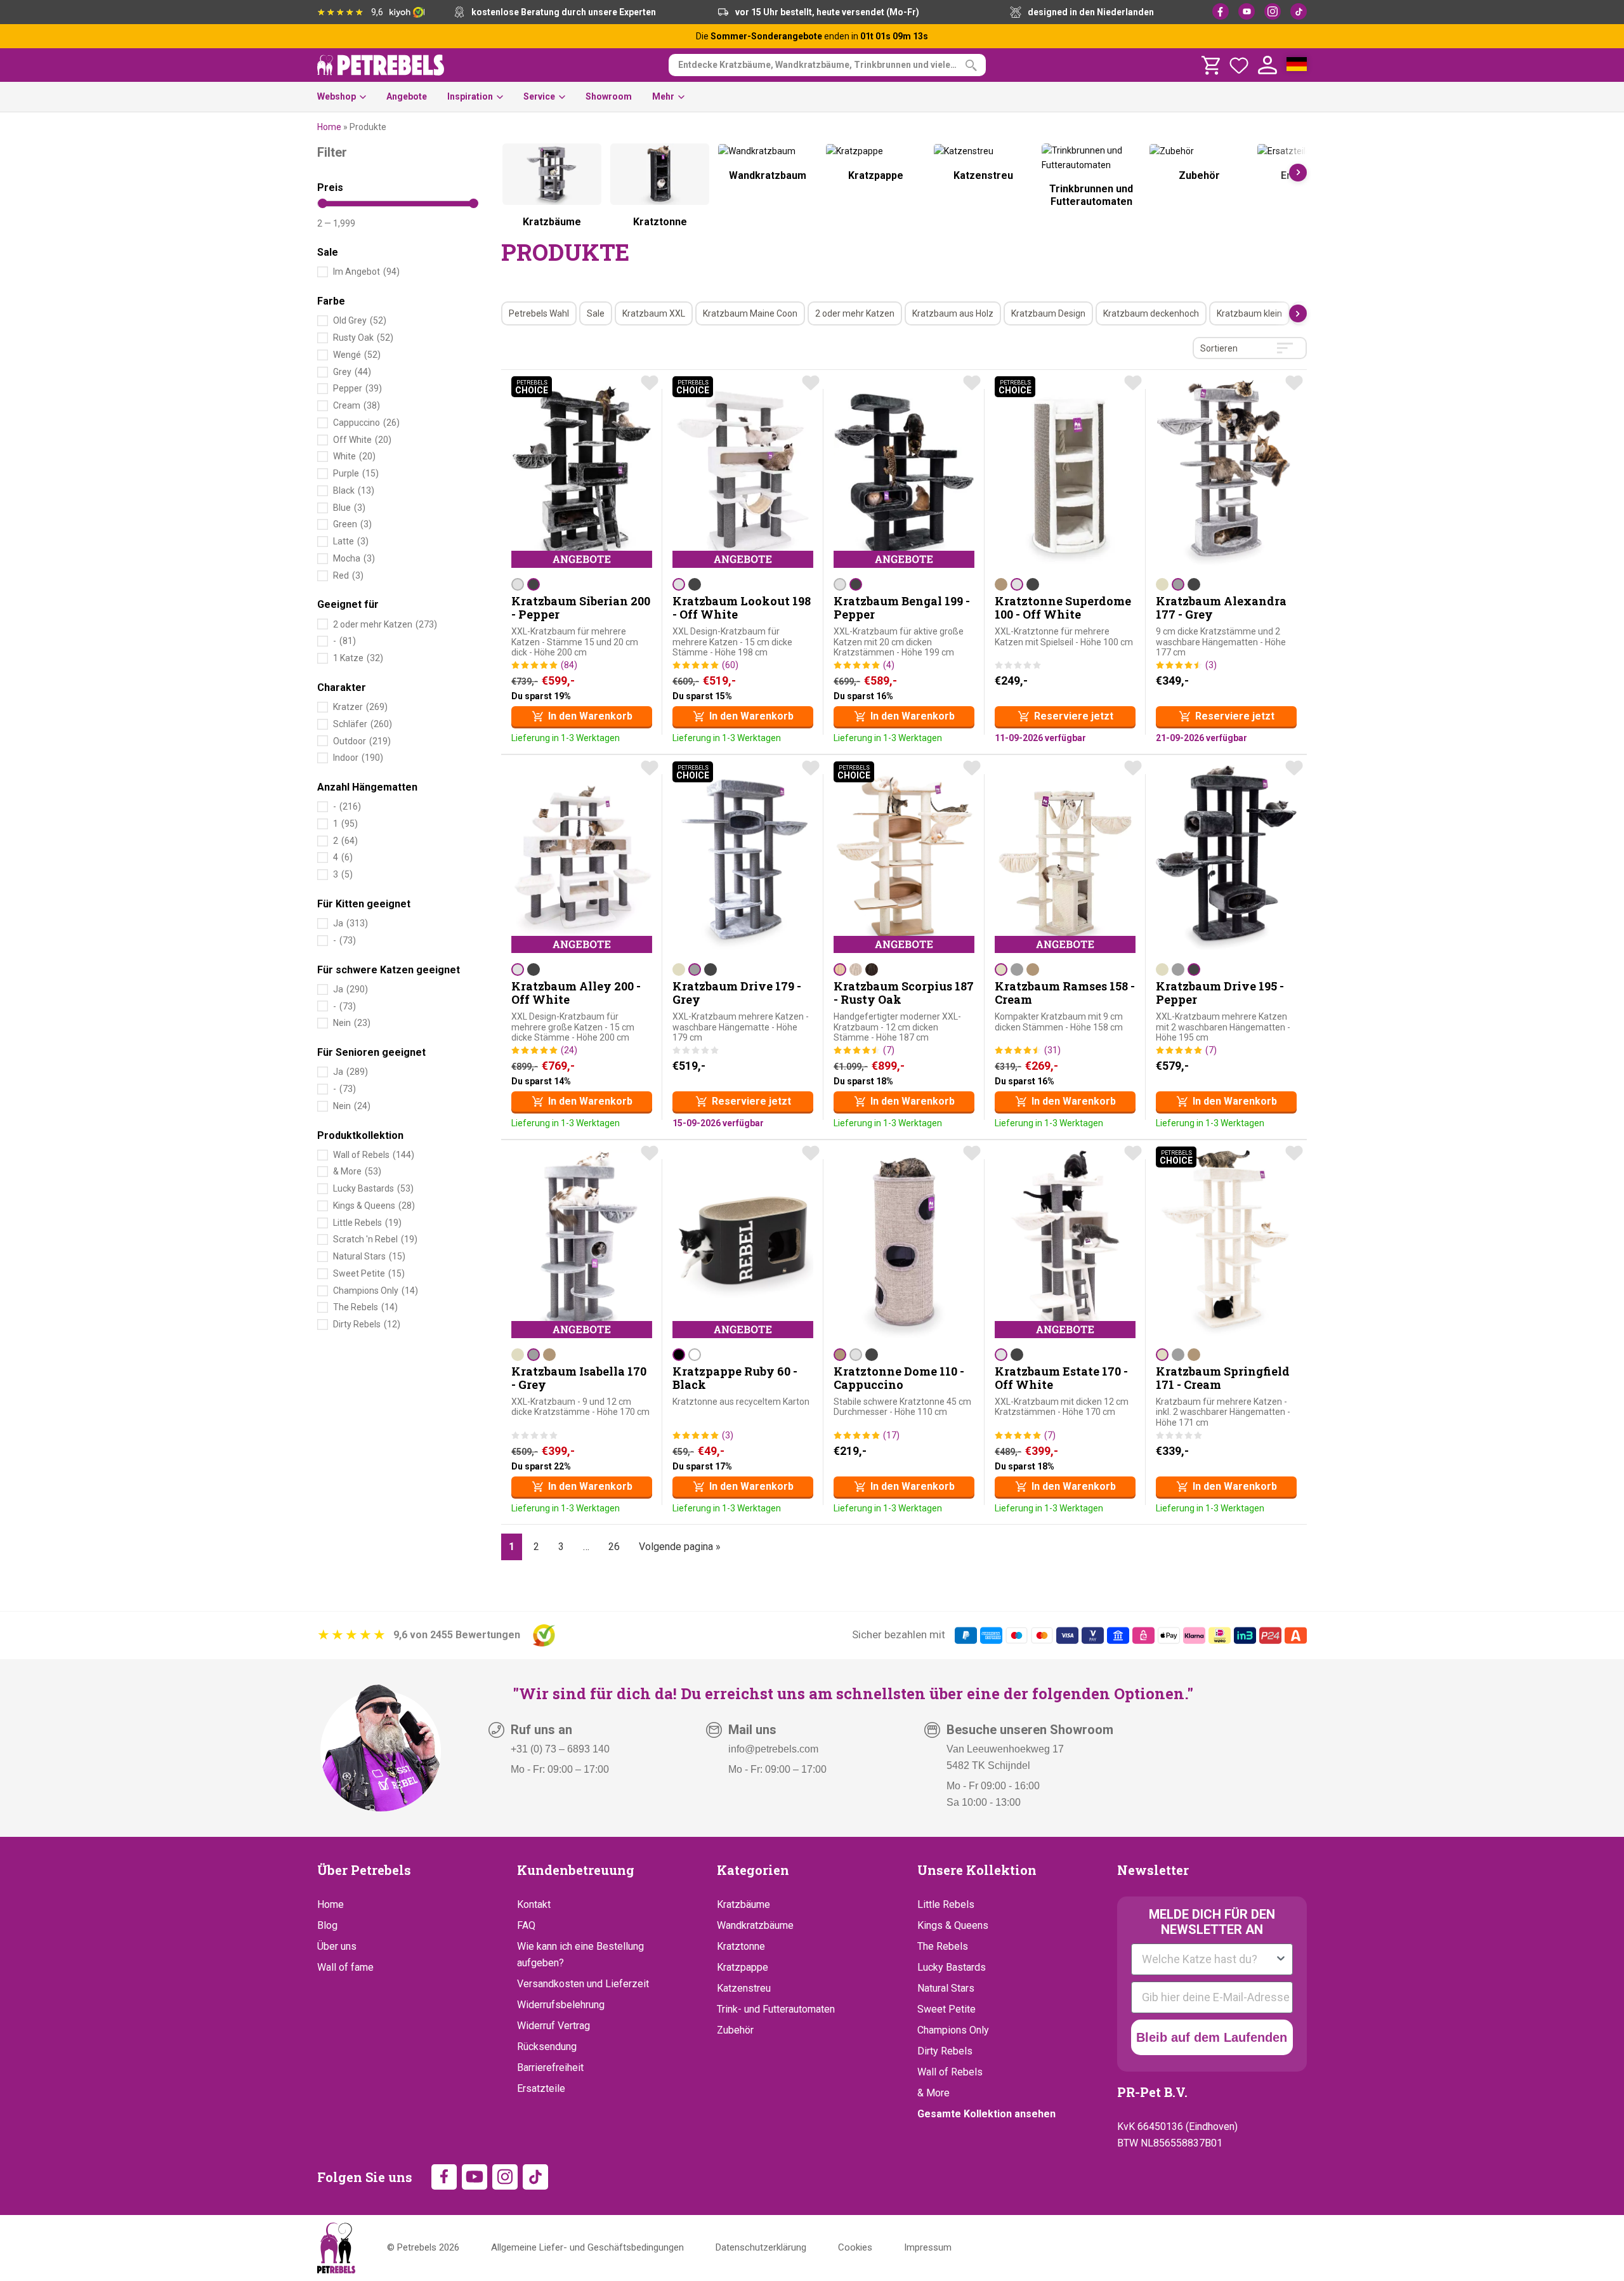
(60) (730, 665)
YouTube (1247, 11)
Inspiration (470, 96)
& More (933, 2093)
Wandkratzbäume (755, 1925)
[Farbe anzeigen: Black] (679, 1355)
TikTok (1299, 11)
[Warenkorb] (1210, 65)
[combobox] (1208, 1959)
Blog (327, 1925)
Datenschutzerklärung (761, 2247)
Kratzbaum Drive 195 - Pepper (1220, 993)
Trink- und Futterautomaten (776, 2009)
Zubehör (735, 2030)
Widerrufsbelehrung (561, 2005)
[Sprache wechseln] (1297, 65)
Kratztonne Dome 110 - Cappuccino (899, 1378)
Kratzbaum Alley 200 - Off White (576, 993)
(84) (569, 665)
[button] (582, 716)
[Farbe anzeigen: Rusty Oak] (840, 970)
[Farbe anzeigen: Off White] (518, 584)
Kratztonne (741, 1946)
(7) (889, 1050)
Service (539, 96)
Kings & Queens (953, 1925)
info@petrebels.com (773, 1749)
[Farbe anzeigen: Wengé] (872, 970)
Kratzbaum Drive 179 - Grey (737, 993)
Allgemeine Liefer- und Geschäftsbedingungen (587, 2247)
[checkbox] (539, 314)
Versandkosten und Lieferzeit (583, 1984)
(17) (891, 1435)
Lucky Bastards (952, 1967)
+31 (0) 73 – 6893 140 (560, 1749)
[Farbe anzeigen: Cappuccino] (1001, 584)
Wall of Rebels (950, 2072)
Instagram (1273, 11)
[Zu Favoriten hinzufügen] (650, 383)
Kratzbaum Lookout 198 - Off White (742, 608)
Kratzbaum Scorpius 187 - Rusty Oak (904, 993)
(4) (889, 665)
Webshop (337, 96)
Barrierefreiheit (550, 2067)
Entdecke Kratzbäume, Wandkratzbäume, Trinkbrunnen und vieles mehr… (832, 65)
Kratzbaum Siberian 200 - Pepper (581, 608)
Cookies (855, 2247)
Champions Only (953, 2030)
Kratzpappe (743, 1967)
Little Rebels (946, 1904)
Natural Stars (946, 1988)
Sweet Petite (946, 2009)
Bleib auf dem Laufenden (1212, 2037)
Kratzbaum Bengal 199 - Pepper (902, 608)
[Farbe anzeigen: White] (695, 1355)
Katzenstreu (744, 1988)
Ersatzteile (541, 2088)
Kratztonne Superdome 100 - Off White (1063, 608)
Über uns (337, 1946)
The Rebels (943, 1946)
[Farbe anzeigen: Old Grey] (856, 970)
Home (329, 127)
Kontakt (534, 1904)
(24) (569, 1050)
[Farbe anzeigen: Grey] (1178, 584)
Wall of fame (345, 1967)
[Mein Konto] (1267, 65)
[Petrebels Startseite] (336, 2248)
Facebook (1221, 11)
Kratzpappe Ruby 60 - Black (735, 1378)
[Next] (1298, 173)
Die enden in (812, 36)
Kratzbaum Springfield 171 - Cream (1223, 1378)
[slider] (323, 203)
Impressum (928, 2247)
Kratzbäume (743, 1904)
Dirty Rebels (945, 2051)
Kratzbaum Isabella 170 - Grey (579, 1378)
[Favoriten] (1239, 65)
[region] (904, 190)
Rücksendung (547, 2047)
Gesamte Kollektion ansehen (986, 2114)
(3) (1211, 665)
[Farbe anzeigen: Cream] (1162, 584)
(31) (1052, 1050)
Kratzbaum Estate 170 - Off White (1061, 1378)
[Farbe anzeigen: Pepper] (534, 584)
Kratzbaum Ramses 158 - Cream (1065, 993)
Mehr (663, 96)
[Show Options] (1281, 1959)
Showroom (609, 96)
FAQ (526, 1925)
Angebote (407, 96)
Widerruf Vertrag (553, 2026)
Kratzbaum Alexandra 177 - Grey (1221, 608)
